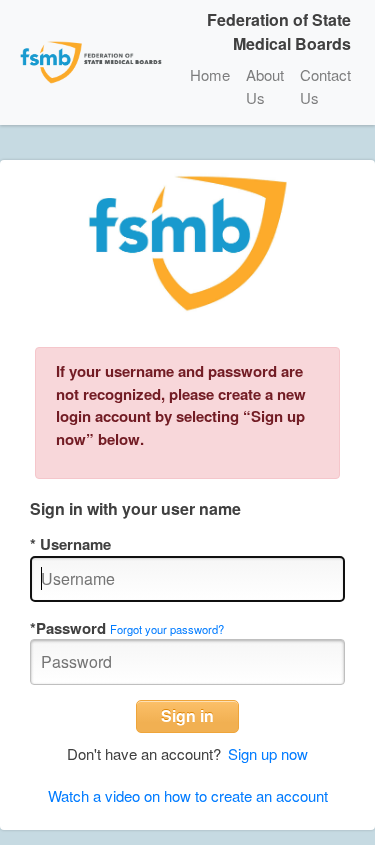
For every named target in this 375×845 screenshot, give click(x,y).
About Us (265, 86)
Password (71, 628)
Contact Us (325, 86)
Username (73, 544)
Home (210, 74)
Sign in (187, 715)
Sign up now (268, 753)
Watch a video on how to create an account (188, 795)
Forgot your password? (167, 629)
